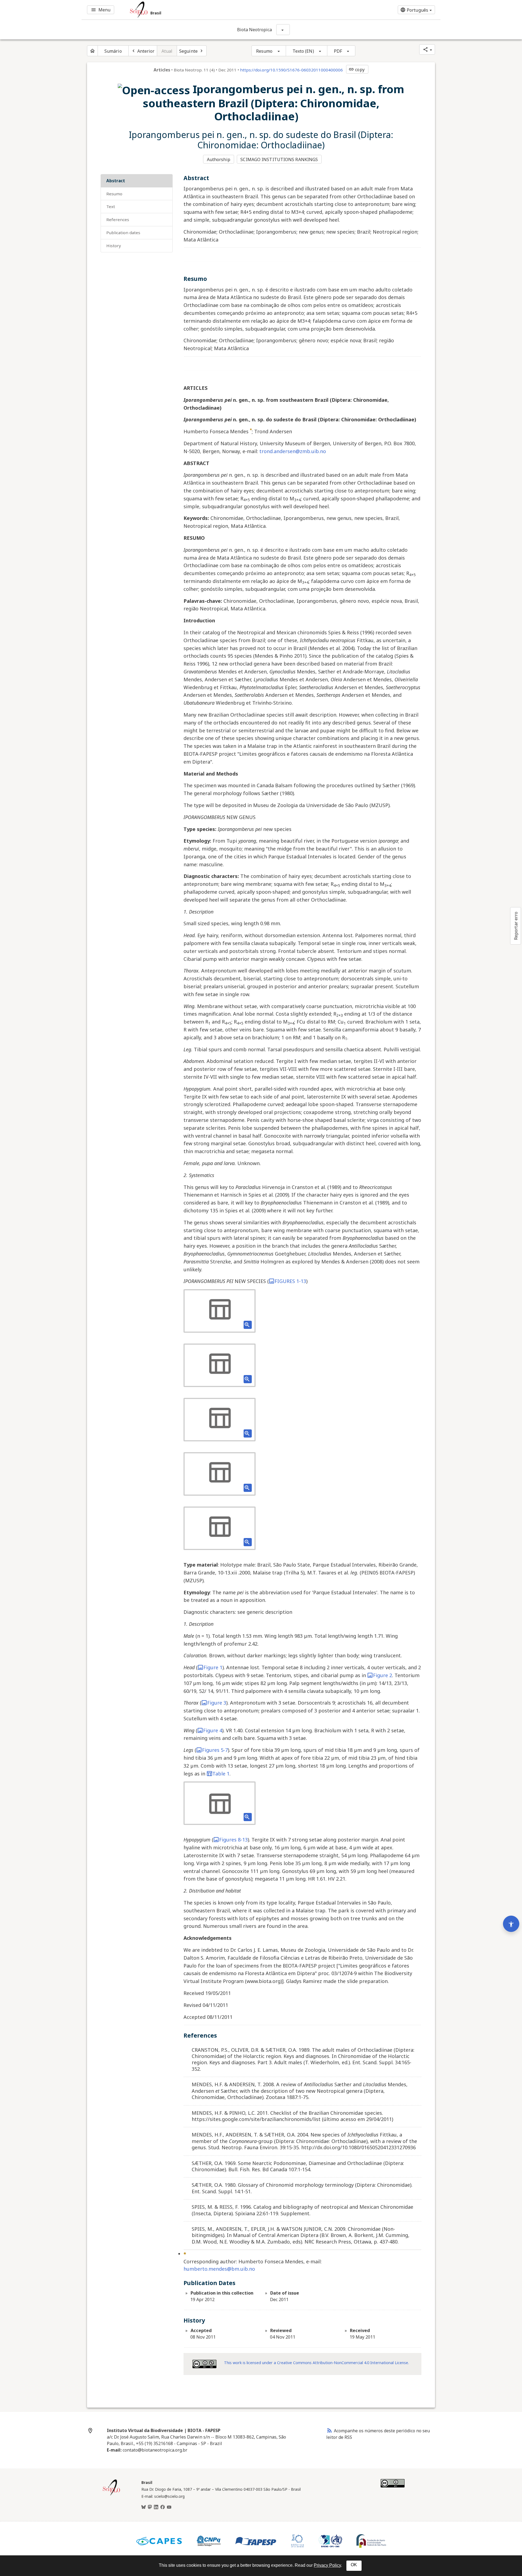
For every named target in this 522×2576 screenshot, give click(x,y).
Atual (167, 51)
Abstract (116, 181)
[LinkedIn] (156, 2507)
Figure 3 (217, 1703)
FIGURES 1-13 (290, 1281)
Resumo (264, 51)
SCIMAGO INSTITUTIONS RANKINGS (279, 159)
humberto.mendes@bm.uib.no (219, 2269)
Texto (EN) (303, 51)
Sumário (113, 51)
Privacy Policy (327, 2565)
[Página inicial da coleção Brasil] (111, 2495)
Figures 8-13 (233, 1840)
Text (111, 206)
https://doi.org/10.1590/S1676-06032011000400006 (291, 70)
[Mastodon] (150, 2507)
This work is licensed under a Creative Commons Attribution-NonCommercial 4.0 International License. (316, 2363)
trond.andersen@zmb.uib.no (293, 451)
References (118, 219)
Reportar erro (516, 926)
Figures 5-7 (215, 1750)
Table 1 (221, 1774)
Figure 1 (213, 1667)
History (114, 246)
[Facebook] (163, 2507)
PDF (338, 51)
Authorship (219, 159)
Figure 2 (383, 1675)
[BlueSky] (144, 2507)
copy (356, 70)
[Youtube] (169, 2507)
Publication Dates (123, 233)
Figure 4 (213, 1730)
